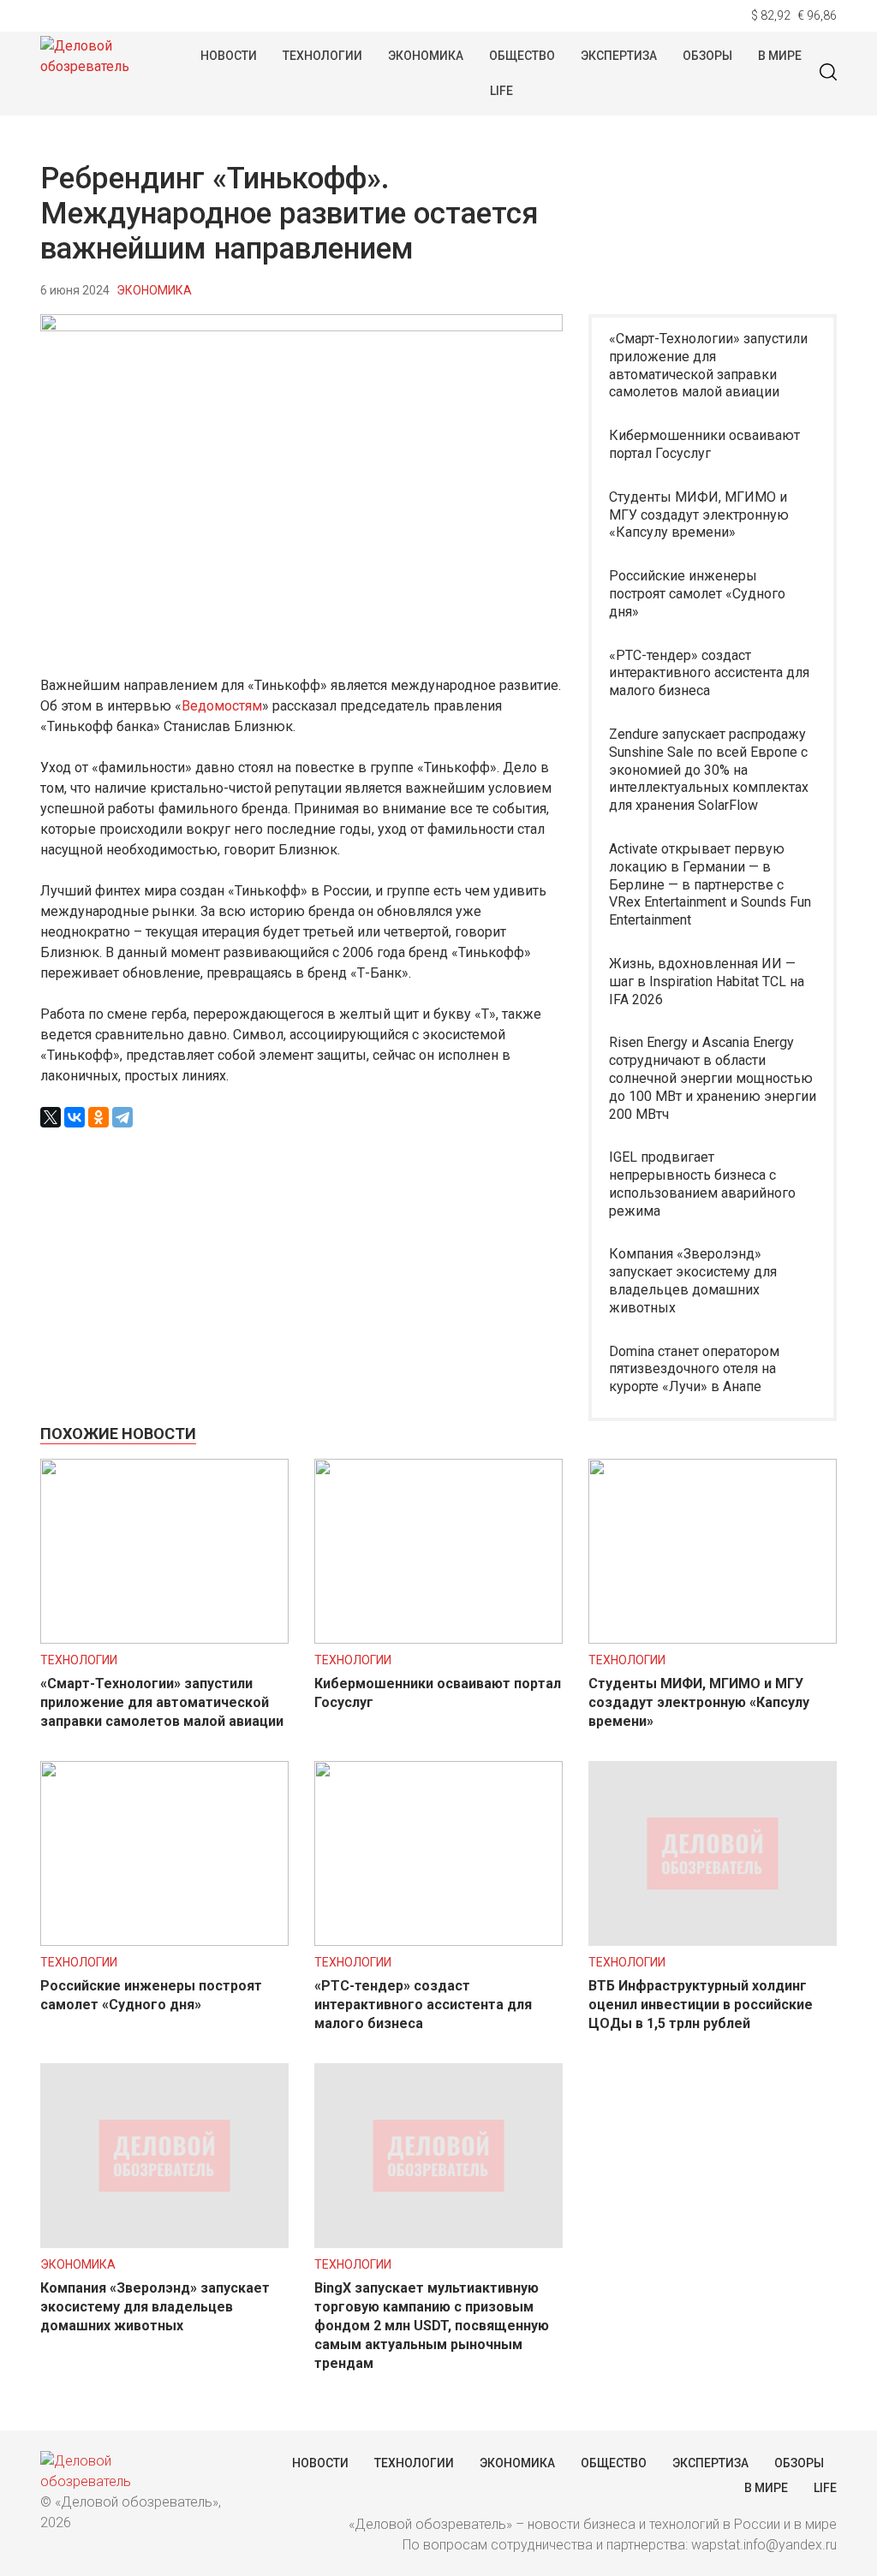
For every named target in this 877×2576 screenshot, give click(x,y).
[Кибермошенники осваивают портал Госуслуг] (438, 1639)
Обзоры (707, 56)
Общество (522, 56)
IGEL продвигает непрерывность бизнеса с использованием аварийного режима (702, 1184)
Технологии (322, 56)
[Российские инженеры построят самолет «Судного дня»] (164, 1941)
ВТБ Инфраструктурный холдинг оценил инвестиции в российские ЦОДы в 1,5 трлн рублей (701, 2005)
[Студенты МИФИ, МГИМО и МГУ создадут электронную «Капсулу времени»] (713, 1639)
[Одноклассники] (98, 1117)
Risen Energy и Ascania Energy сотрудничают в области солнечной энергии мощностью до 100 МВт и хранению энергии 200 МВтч (713, 1078)
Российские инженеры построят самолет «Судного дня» (697, 594)
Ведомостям (222, 706)
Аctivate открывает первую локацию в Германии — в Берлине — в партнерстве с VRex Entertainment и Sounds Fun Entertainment (710, 884)
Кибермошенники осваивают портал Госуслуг (704, 444)
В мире (780, 56)
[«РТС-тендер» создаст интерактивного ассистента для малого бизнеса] (438, 1941)
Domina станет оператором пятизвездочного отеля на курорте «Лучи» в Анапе (694, 1369)
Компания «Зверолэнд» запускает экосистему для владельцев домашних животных (693, 1280)
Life (501, 91)
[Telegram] (122, 1117)
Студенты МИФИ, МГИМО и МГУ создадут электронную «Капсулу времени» (699, 515)
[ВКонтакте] (75, 1117)
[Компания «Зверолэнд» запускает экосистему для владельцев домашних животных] (164, 2243)
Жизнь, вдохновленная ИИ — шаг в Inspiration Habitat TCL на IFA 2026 (707, 982)
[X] (51, 1117)
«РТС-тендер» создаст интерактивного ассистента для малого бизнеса (709, 673)
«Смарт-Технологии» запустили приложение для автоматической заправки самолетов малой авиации (708, 365)
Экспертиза (619, 56)
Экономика (426, 56)
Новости (229, 56)
